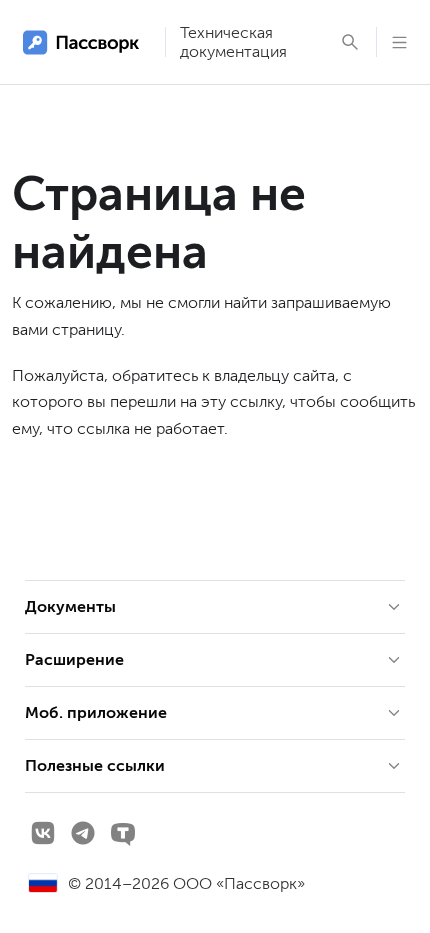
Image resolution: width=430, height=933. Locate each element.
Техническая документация (233, 42)
